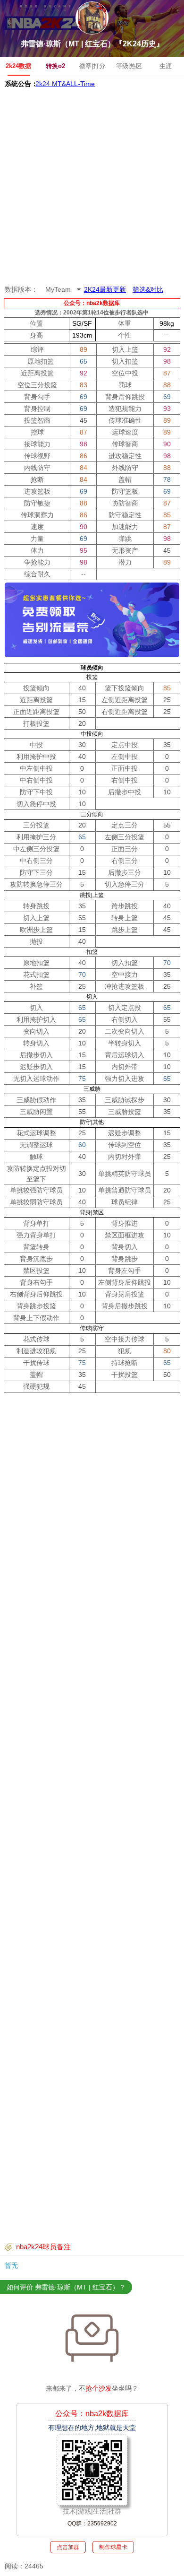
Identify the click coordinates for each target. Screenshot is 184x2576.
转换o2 (55, 66)
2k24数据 (18, 66)
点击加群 (68, 2547)
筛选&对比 (148, 289)
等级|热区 (129, 66)
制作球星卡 (113, 2547)
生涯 (166, 66)
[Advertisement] (92, 187)
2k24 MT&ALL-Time (65, 84)
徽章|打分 (92, 66)
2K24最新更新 (105, 289)
